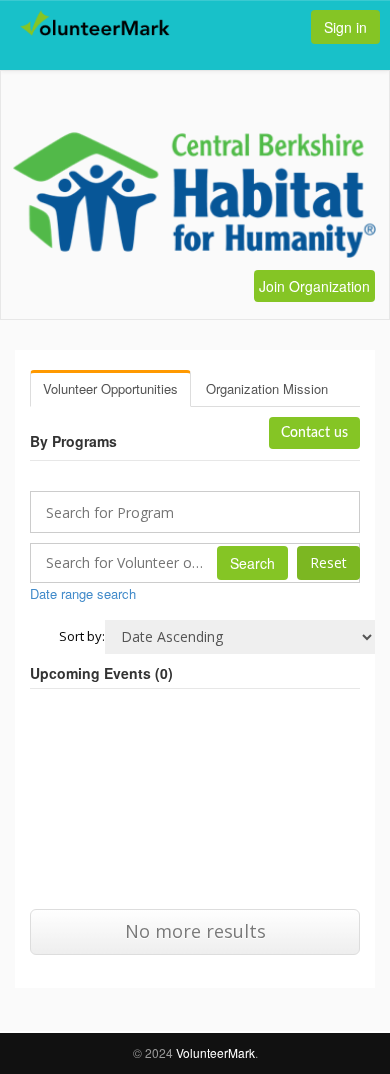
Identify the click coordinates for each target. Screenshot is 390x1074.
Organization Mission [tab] (267, 388)
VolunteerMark (215, 1052)
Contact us (314, 433)
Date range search (83, 593)
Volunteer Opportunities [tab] (110, 388)
